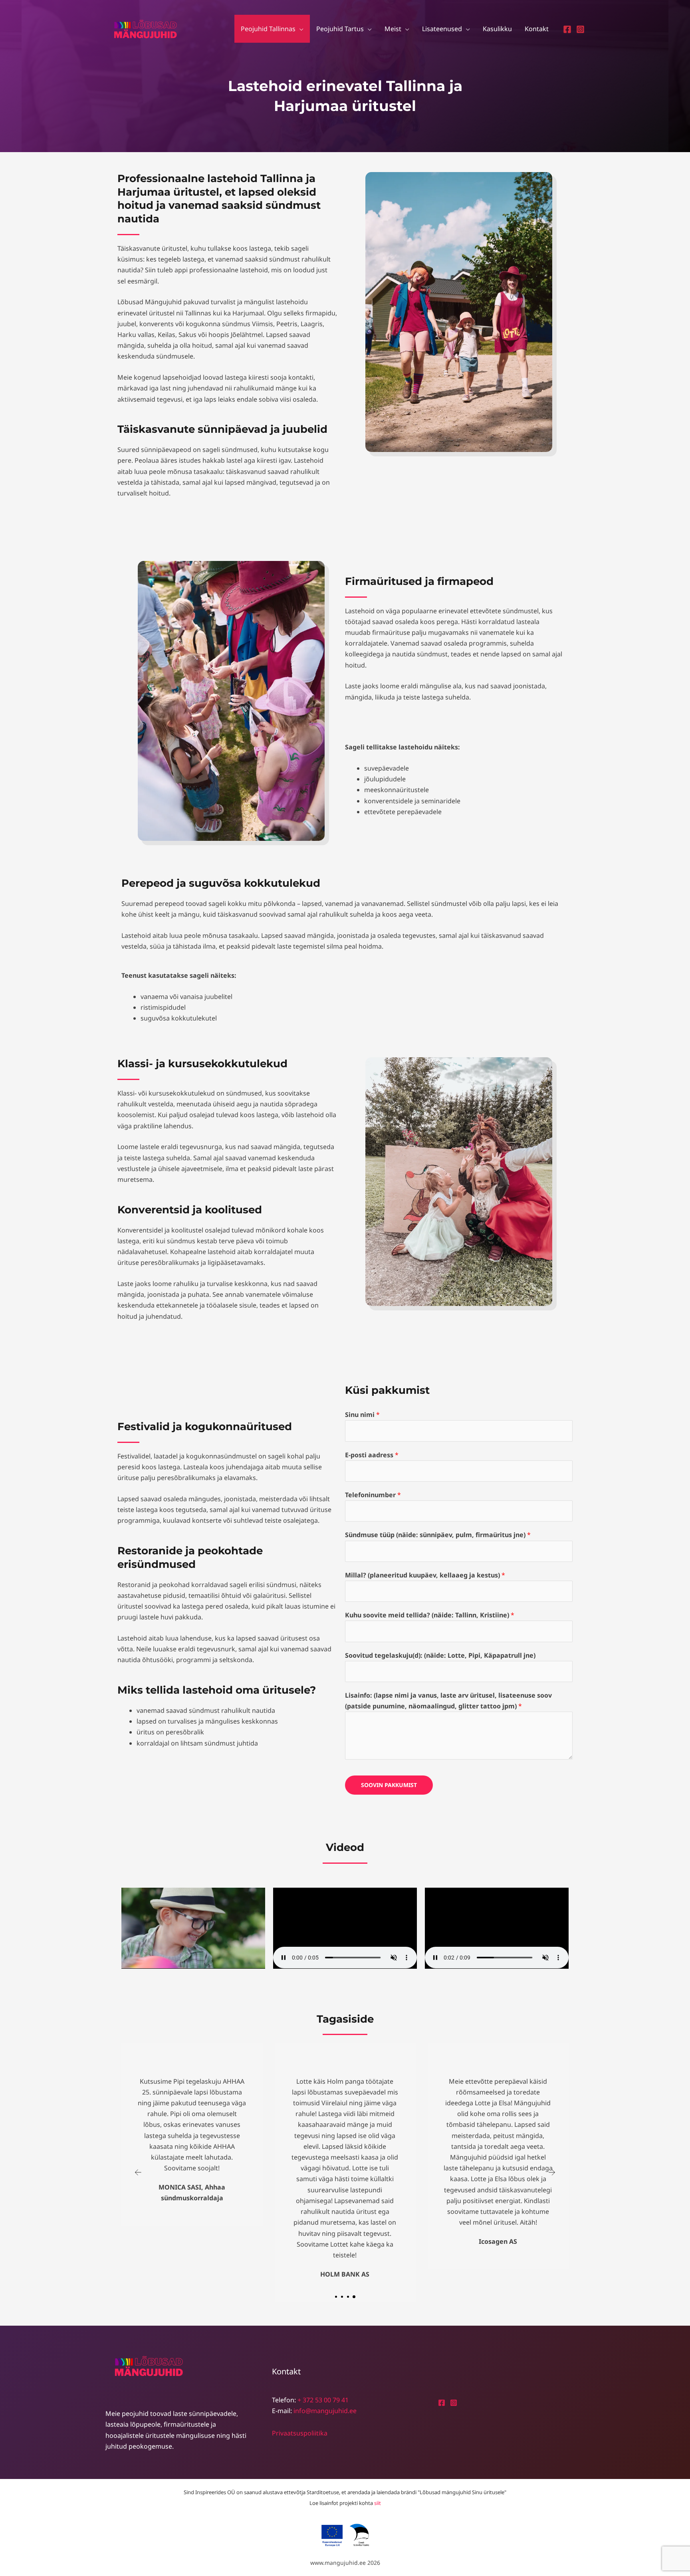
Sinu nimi (362, 1415)
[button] (299, 29)
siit (378, 2503)
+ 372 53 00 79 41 (323, 2400)
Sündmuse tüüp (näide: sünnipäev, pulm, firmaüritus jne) (438, 1535)
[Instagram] (580, 29)
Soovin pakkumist (389, 1785)
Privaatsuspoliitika (300, 2433)
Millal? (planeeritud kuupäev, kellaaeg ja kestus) (425, 1575)
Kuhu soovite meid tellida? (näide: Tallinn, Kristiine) (430, 1615)
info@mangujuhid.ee (325, 2411)
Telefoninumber (373, 1495)
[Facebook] (567, 29)
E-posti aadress (372, 1455)
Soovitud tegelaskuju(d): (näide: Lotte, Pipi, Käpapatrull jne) (440, 1655)
